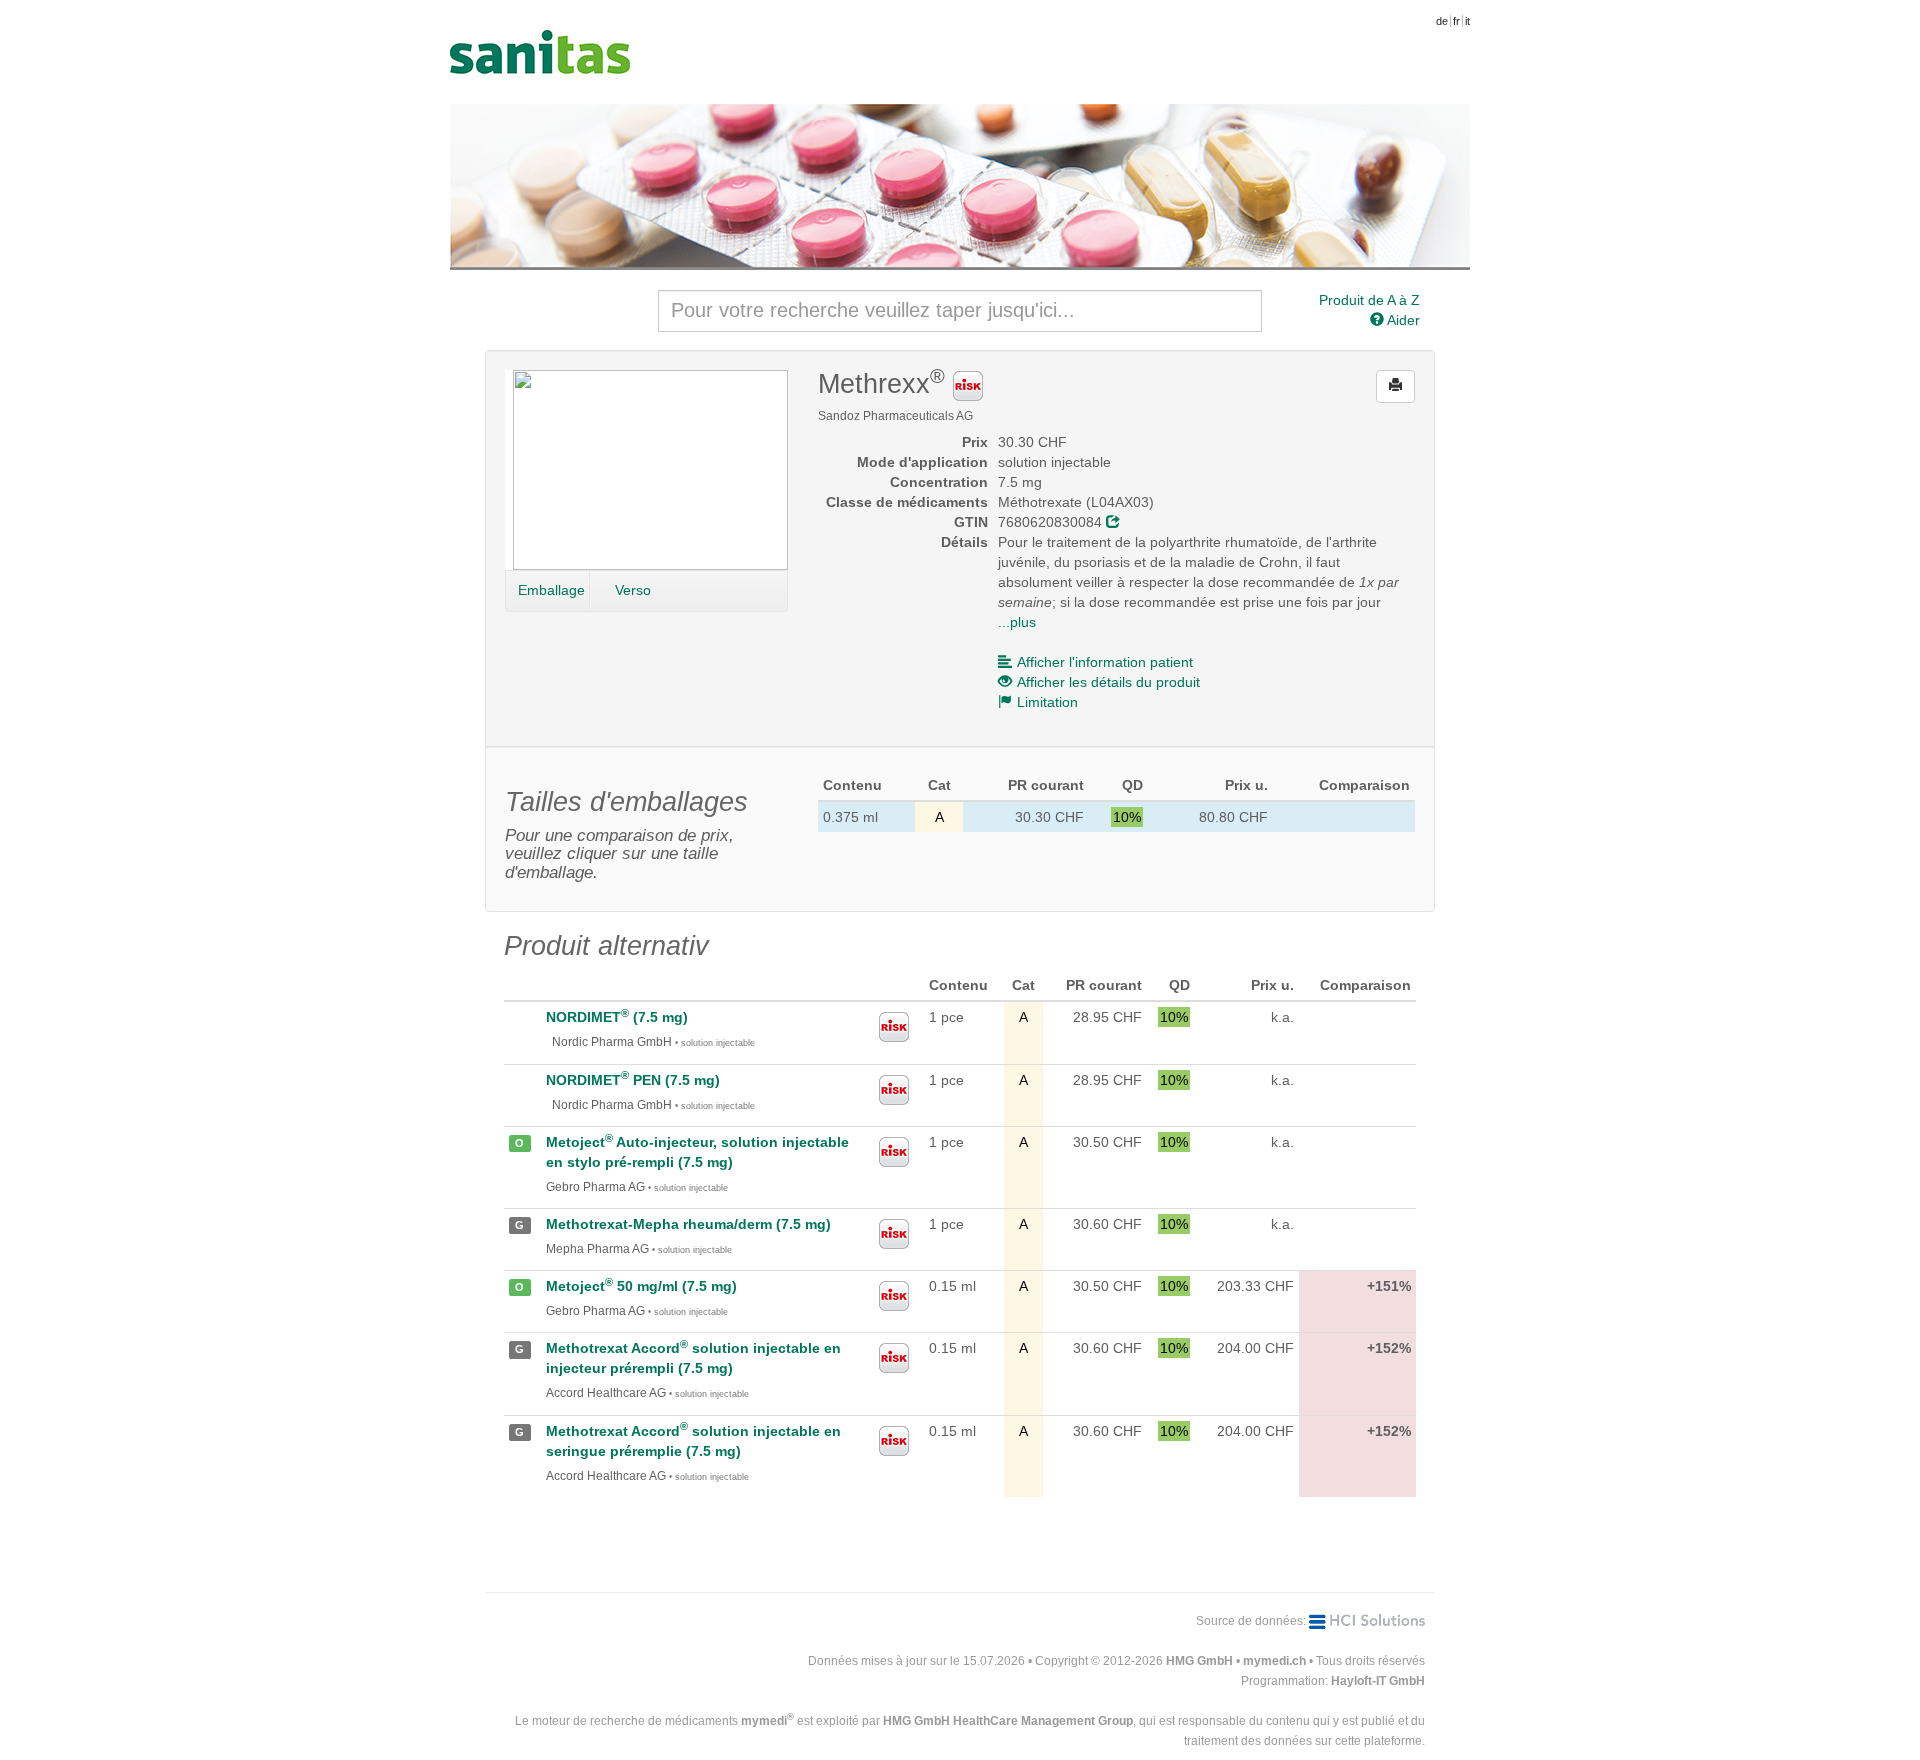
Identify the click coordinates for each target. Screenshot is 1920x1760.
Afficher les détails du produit (1108, 682)
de (1442, 21)
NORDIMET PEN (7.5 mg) (633, 1080)
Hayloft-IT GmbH (1378, 1681)
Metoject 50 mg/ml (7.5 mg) (641, 1286)
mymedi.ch (1274, 1661)
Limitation (1047, 702)
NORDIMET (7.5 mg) (617, 1017)
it (1467, 21)
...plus (1017, 622)
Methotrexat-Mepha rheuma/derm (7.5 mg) (688, 1224)
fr (1456, 21)
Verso (633, 590)
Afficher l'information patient (1105, 662)
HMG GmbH (1199, 1661)
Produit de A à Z (1369, 300)
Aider (1402, 320)
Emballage (551, 590)
